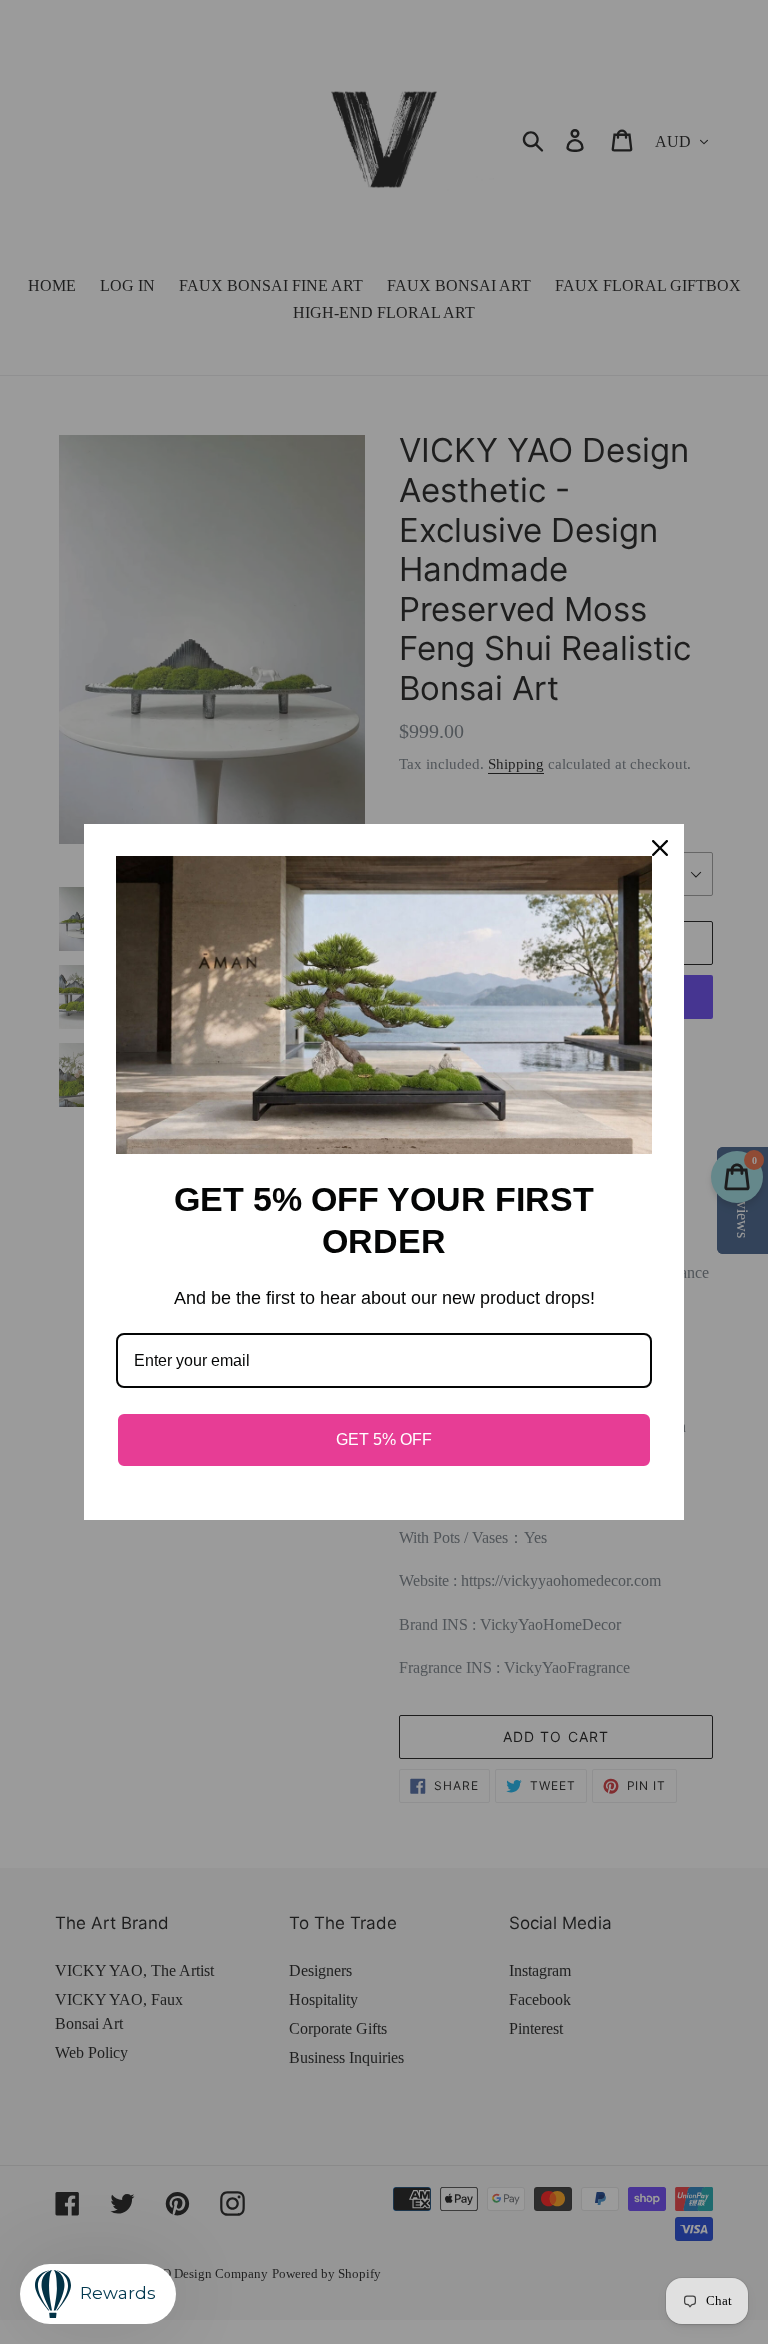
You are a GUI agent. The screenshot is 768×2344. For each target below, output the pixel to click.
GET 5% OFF (384, 1439)
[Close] (660, 848)
